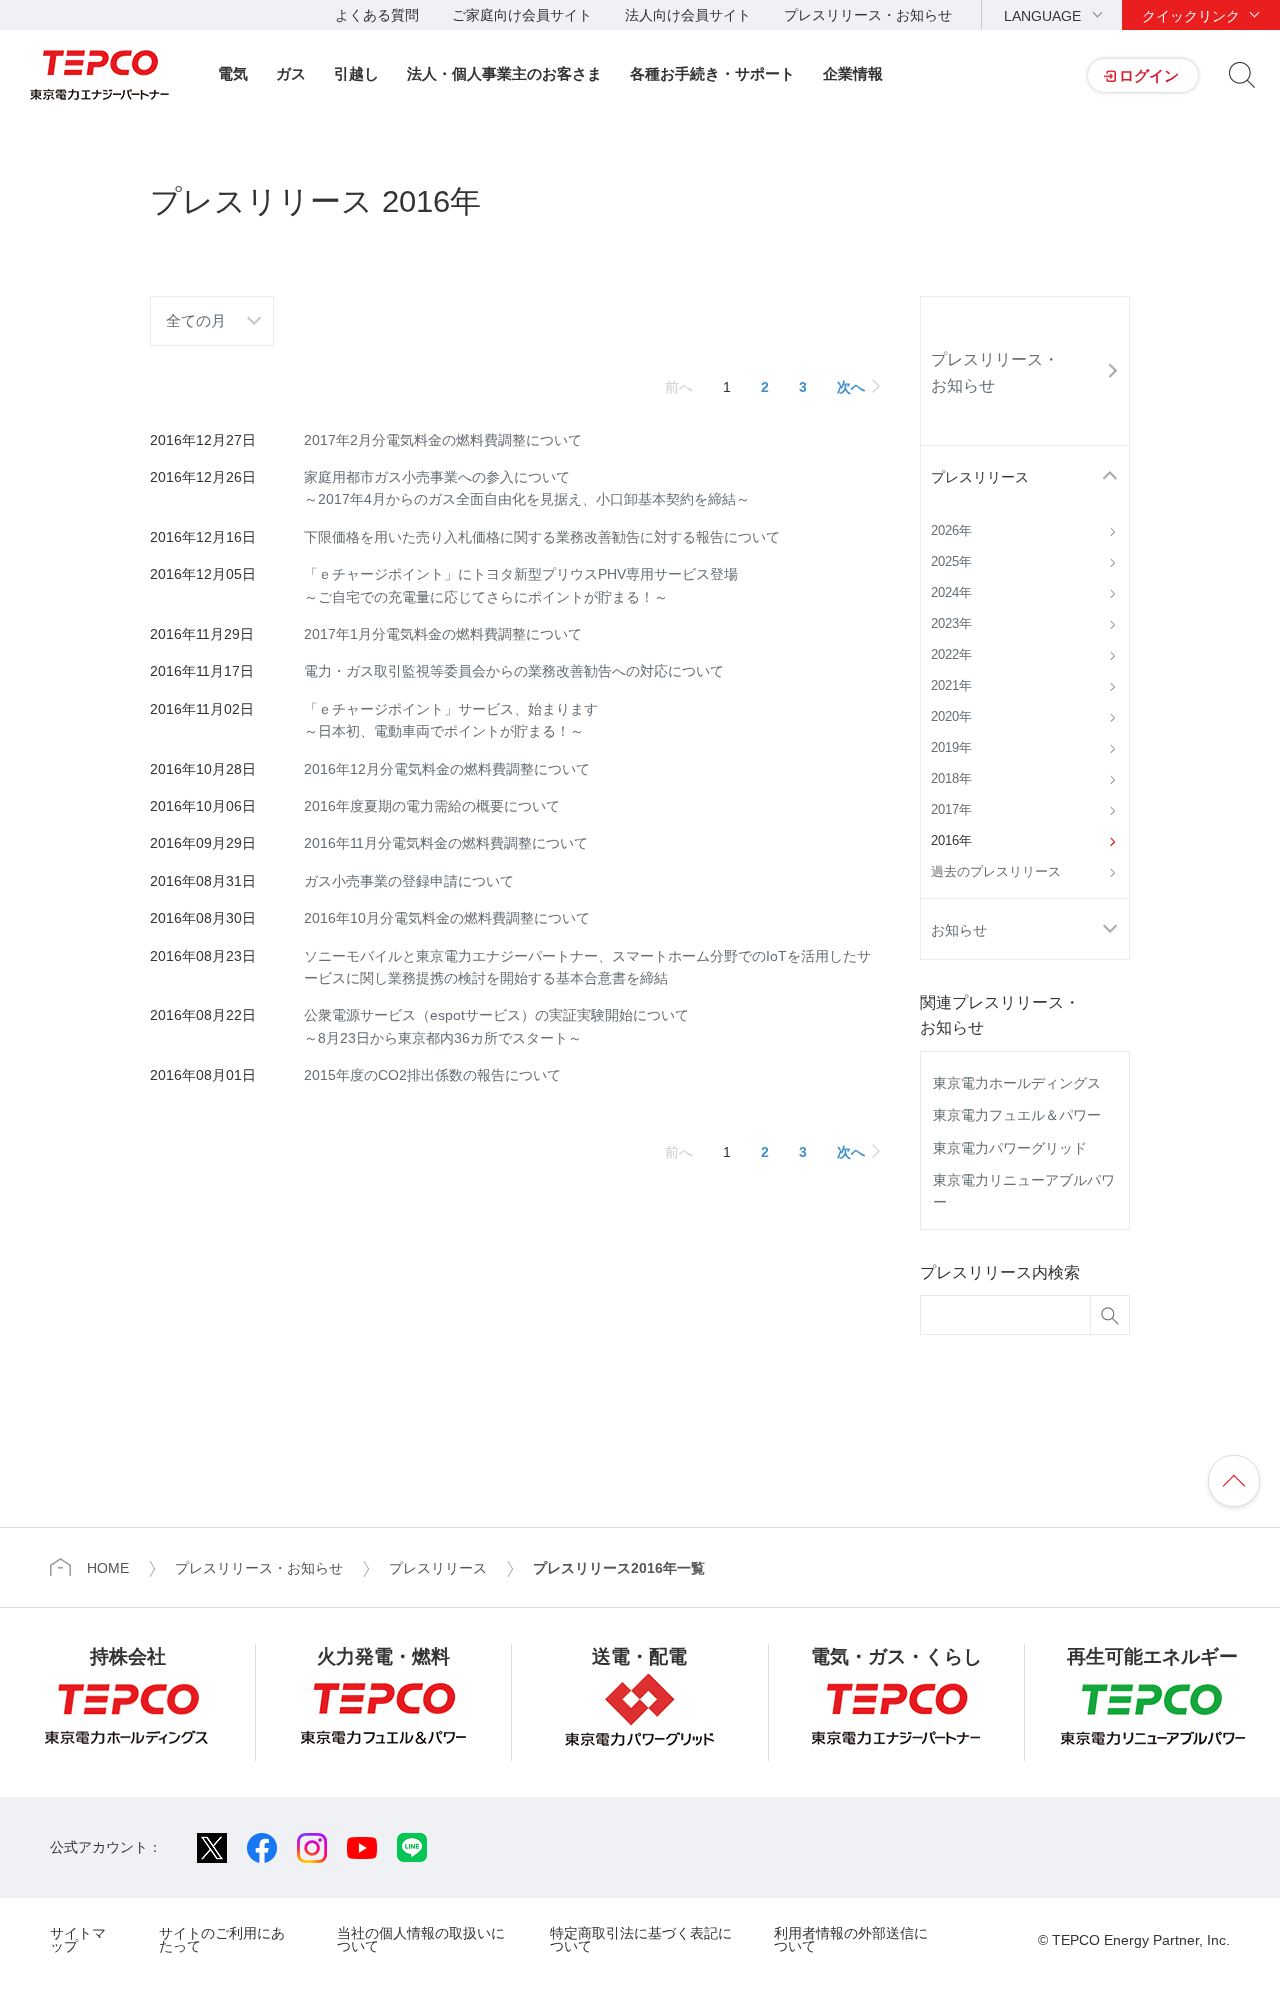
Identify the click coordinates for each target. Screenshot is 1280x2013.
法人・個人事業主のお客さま (504, 73)
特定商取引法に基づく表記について (641, 1939)
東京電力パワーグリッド (1010, 1148)
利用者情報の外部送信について (851, 1939)
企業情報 (853, 73)
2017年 (951, 810)
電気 (233, 73)
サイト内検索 (1242, 75)
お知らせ (959, 930)
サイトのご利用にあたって (222, 1939)
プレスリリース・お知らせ (868, 15)
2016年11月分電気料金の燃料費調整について (446, 843)
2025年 (951, 562)
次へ (851, 387)
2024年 (951, 593)
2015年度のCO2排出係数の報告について (432, 1075)
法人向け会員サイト (688, 15)
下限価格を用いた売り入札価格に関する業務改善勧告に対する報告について (542, 537)
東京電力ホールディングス (1017, 1083)
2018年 (951, 779)
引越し (356, 73)
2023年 (951, 624)
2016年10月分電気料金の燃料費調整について (447, 918)
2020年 (951, 717)
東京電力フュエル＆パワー (1017, 1115)
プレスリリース (980, 477)
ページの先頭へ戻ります (1234, 1481)
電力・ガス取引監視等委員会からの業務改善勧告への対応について (514, 671)
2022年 (951, 655)
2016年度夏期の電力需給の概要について (432, 806)
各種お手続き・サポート (712, 73)
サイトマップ (78, 1939)
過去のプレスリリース (996, 872)
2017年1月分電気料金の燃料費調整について (443, 634)
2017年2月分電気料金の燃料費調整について (443, 440)
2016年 (951, 841)
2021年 (951, 686)
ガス (291, 73)
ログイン (1149, 75)
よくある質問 (377, 15)
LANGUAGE (1042, 16)
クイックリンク (1191, 16)
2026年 (951, 531)
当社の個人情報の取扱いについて (421, 1939)
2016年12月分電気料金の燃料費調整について (447, 769)
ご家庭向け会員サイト (522, 15)
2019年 (951, 748)
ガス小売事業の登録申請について (409, 881)
